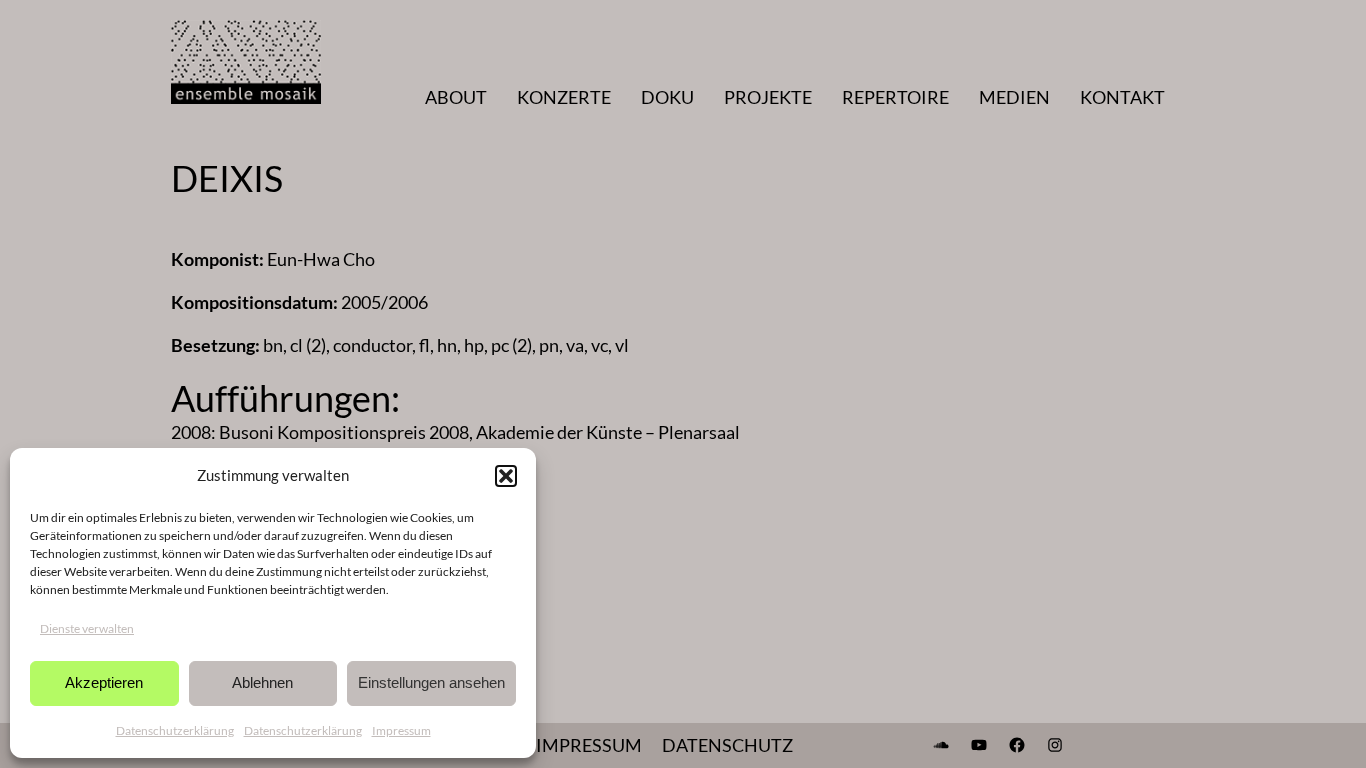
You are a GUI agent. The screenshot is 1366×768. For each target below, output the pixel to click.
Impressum (401, 730)
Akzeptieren (104, 682)
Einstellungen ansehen (431, 682)
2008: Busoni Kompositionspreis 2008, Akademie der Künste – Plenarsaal (455, 432)
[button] (506, 476)
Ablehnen (262, 682)
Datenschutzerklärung (175, 730)
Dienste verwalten (87, 628)
